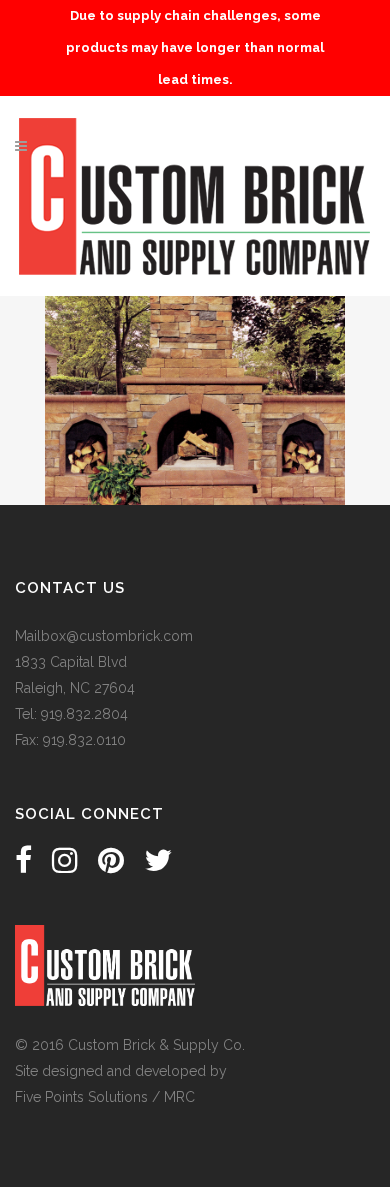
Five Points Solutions (81, 1097)
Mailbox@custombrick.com (104, 636)
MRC (179, 1097)
